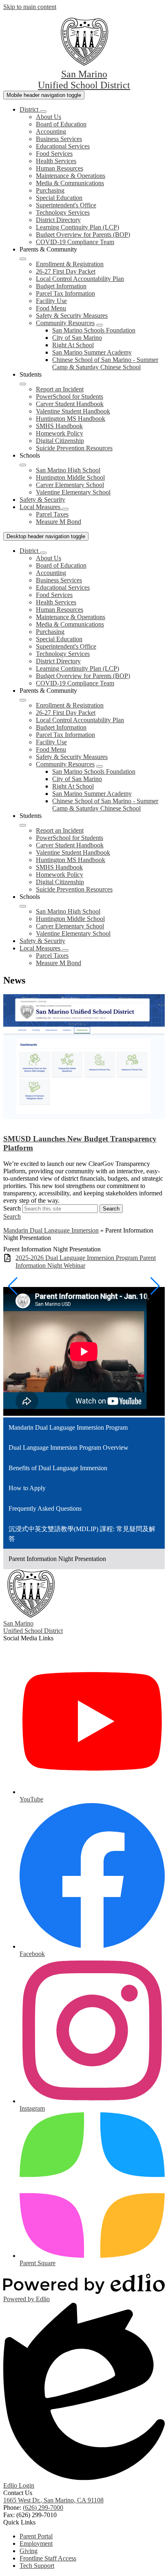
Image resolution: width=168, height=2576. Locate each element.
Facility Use (51, 301)
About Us (49, 117)
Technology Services (63, 212)
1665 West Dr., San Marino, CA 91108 (53, 2500)
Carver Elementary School (70, 485)
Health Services (56, 161)
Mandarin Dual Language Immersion (51, 1230)
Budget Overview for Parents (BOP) (83, 235)
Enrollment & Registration (70, 264)
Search (12, 1208)
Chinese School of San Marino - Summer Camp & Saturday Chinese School (105, 363)
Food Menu (51, 308)
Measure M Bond (59, 522)
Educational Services (63, 146)
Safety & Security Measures (72, 316)
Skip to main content (30, 7)
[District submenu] (43, 112)
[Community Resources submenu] (99, 325)
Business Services (59, 139)
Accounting (51, 131)
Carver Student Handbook (70, 404)
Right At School (73, 345)
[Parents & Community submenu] (23, 259)
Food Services (54, 154)
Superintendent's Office (66, 205)
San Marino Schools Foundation (94, 330)
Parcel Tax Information (65, 293)
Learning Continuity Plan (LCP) (77, 227)
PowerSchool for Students (70, 396)
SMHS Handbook (59, 426)
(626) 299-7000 (43, 2508)
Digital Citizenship (60, 441)
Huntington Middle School (70, 477)
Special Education (59, 198)
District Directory (58, 220)
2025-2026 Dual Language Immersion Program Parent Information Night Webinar (86, 1262)
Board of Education (61, 124)
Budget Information (61, 286)
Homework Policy (60, 433)
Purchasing (50, 190)
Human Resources (60, 168)
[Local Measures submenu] (65, 509)
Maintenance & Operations (71, 176)
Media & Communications (70, 183)
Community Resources (65, 323)
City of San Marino (77, 338)
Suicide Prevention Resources (74, 448)
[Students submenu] (23, 384)
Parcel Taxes (52, 514)
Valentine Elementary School (73, 492)
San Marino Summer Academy (92, 352)
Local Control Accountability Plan (80, 279)
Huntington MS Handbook (71, 419)
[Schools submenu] (23, 465)
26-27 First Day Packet (66, 271)
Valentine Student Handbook (73, 411)
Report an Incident (60, 389)
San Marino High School (68, 470)
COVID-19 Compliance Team (75, 242)
